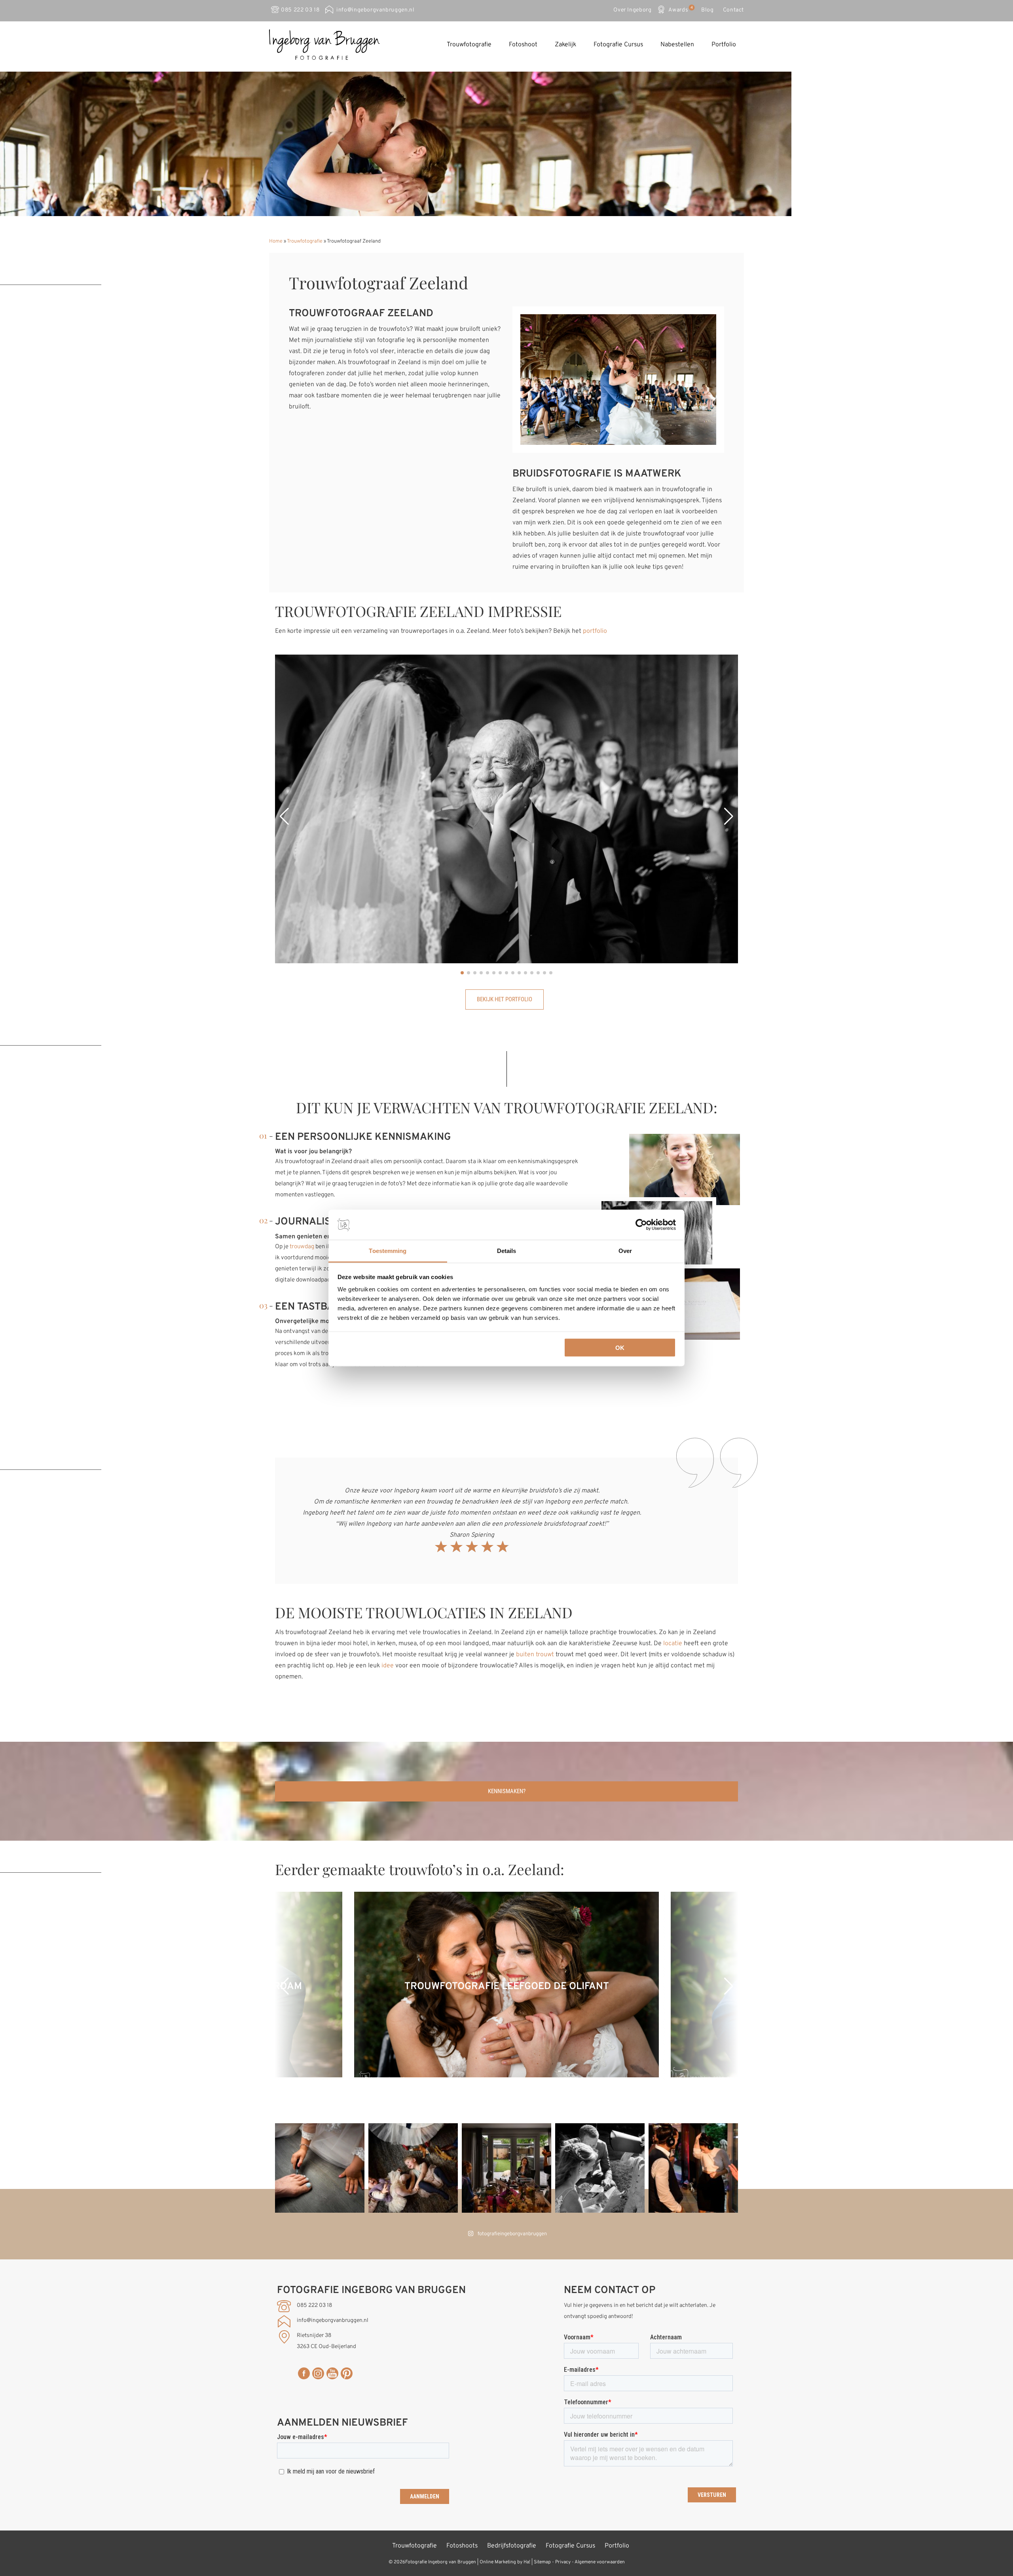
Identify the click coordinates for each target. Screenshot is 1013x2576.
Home (276, 241)
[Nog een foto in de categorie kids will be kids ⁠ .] (600, 2168)
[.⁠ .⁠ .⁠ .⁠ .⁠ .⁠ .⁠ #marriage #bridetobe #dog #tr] (506, 2168)
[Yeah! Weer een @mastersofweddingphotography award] (320, 2168)
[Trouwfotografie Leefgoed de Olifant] (506, 2076)
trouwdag (302, 1247)
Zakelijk (565, 45)
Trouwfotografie (469, 45)
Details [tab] (507, 1251)
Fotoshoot (523, 45)
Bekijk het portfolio (505, 999)
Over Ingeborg (632, 10)
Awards (680, 9)
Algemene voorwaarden (600, 2562)
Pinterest (347, 2373)
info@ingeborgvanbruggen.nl (375, 10)
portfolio (595, 631)
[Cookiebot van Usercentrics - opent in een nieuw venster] (641, 1225)
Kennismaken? (507, 1791)
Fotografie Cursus (618, 45)
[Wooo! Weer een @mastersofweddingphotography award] (413, 2168)
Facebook (304, 2373)
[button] (284, 816)
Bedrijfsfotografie (512, 2546)
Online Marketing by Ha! (505, 2562)
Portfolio (724, 45)
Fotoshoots (462, 2546)
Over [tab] (625, 1251)
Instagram (318, 2373)
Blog (708, 10)
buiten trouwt (535, 1655)
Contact (733, 10)
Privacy (563, 2562)
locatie (673, 1644)
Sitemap (542, 2562)
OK (620, 1347)
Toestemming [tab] (388, 1251)
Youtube (332, 2373)
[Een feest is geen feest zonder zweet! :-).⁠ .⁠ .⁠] (693, 2168)
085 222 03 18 (300, 10)
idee (388, 1666)
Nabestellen (677, 45)
